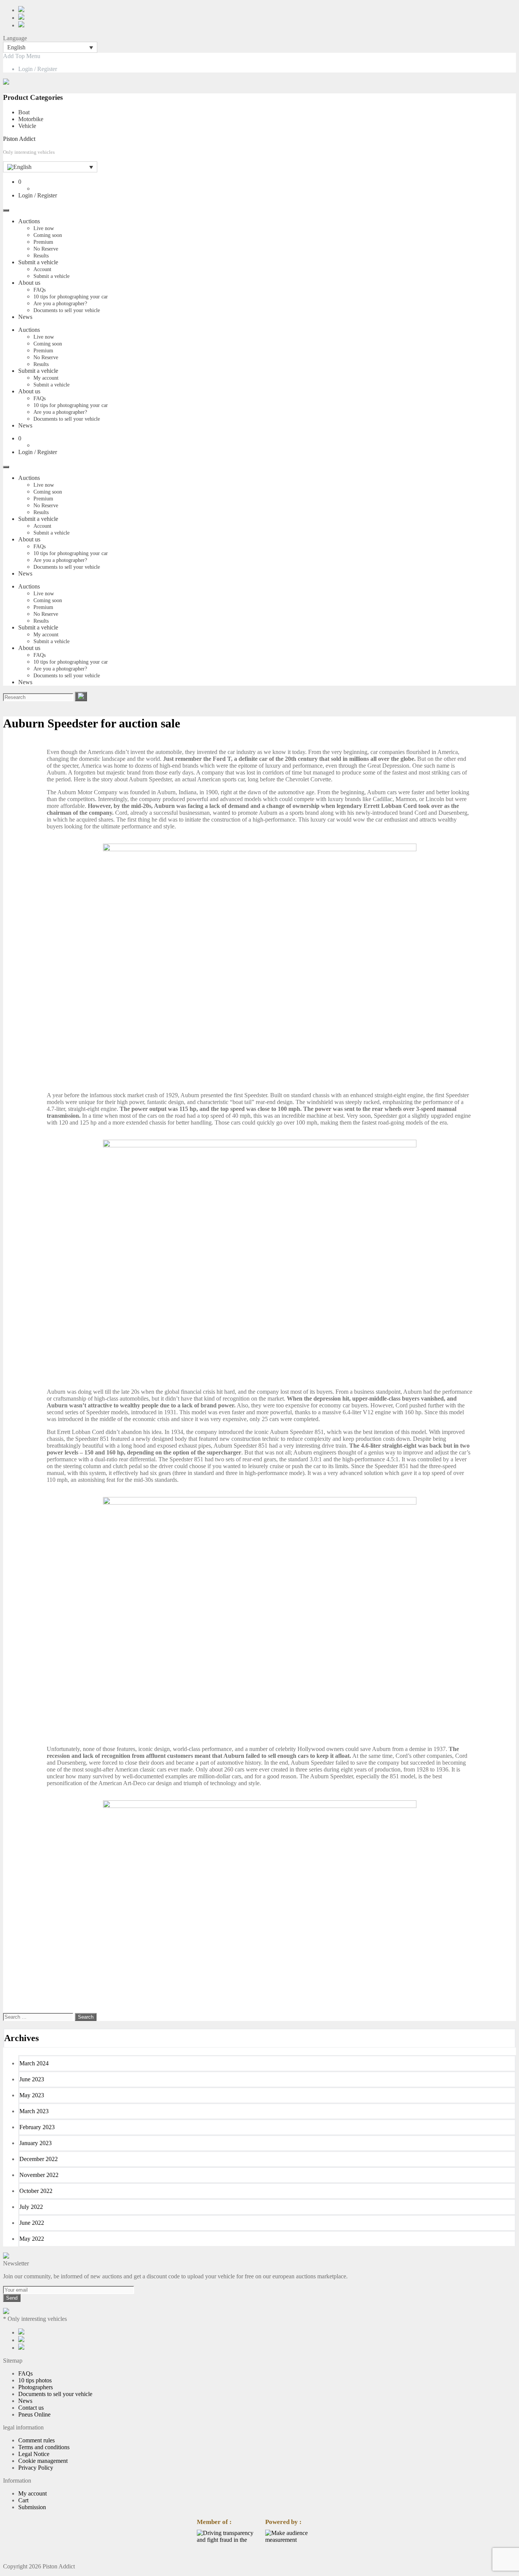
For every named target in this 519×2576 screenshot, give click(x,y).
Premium (43, 242)
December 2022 (39, 2159)
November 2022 (39, 2175)
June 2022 (32, 2223)
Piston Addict (19, 139)
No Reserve (46, 249)
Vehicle (27, 126)
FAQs (40, 290)
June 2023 (32, 2079)
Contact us (31, 2408)
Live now (44, 228)
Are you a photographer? (60, 304)
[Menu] (6, 210)
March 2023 (34, 2111)
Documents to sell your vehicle (67, 310)
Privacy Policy (36, 2468)
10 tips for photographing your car (71, 297)
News (25, 317)
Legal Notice (34, 2454)
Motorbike (31, 119)
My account (46, 378)
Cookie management (43, 2461)
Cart (23, 2500)
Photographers (36, 2387)
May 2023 (32, 2095)
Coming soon (48, 235)
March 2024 (34, 2063)
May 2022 (32, 2239)
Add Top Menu (22, 56)
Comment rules (36, 2440)
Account (42, 269)
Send (12, 2298)
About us (29, 283)
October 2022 (36, 2191)
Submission (32, 2507)
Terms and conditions (44, 2447)
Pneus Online (34, 2414)
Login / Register (38, 69)
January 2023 (36, 2143)
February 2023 (37, 2127)
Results (41, 256)
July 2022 (31, 2207)
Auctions (29, 221)
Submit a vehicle (38, 262)
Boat (24, 112)
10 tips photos (35, 2380)
